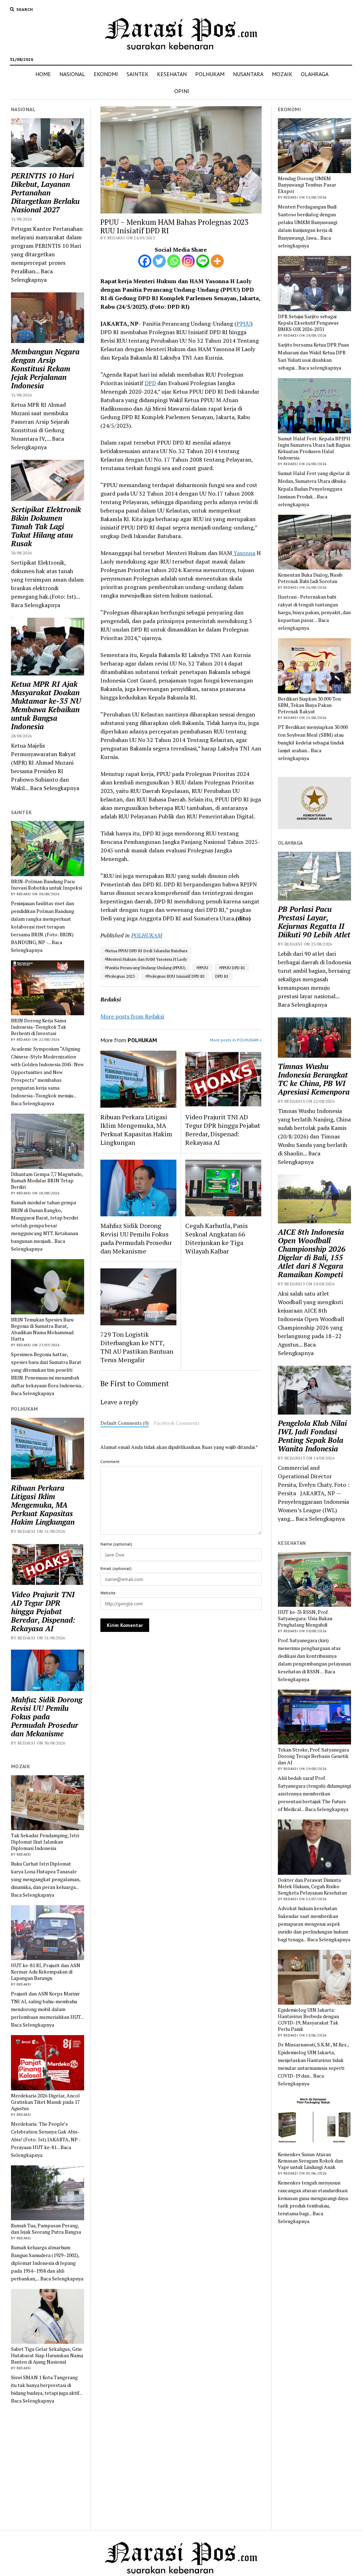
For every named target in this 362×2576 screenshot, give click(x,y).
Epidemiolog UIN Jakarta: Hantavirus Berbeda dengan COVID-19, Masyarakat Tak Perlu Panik (308, 2020)
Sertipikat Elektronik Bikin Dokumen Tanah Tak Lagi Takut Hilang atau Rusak (46, 526)
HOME (43, 74)
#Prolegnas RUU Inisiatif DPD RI (175, 976)
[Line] (203, 261)
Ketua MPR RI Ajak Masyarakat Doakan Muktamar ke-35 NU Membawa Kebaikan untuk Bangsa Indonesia (46, 705)
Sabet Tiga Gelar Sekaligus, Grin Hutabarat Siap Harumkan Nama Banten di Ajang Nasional (47, 2355)
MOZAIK (282, 74)
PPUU (244, 324)
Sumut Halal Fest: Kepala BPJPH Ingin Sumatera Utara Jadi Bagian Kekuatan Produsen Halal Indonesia (314, 448)
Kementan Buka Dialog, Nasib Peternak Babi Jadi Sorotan (310, 578)
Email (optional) (116, 1568)
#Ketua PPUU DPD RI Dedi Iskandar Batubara (146, 951)
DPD (150, 383)
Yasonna (244, 553)
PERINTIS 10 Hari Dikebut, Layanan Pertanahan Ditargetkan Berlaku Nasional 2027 (45, 193)
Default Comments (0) (125, 1423)
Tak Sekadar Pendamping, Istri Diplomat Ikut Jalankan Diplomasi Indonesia (45, 1842)
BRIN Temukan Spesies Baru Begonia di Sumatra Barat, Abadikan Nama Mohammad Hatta (42, 1329)
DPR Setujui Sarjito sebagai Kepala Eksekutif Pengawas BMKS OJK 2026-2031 (308, 323)
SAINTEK (138, 74)
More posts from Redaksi (132, 1016)
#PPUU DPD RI (232, 968)
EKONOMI (106, 74)
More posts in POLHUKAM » (236, 1040)
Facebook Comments (177, 1423)
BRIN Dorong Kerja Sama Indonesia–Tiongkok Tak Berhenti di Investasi (39, 1027)
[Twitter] (159, 261)
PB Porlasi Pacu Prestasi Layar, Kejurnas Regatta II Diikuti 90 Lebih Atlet (314, 922)
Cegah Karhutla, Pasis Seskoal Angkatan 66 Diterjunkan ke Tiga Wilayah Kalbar (217, 1238)
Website (108, 1593)
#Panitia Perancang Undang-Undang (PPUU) (145, 968)
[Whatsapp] (174, 261)
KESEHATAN (172, 74)
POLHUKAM (210, 74)
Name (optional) (116, 1544)
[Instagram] (188, 261)
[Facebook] (145, 261)
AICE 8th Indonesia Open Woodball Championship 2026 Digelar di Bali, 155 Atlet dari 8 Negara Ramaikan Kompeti (312, 1253)
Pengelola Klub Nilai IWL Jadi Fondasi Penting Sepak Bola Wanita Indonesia (312, 1436)
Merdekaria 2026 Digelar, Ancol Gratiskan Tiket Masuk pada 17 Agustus (45, 2102)
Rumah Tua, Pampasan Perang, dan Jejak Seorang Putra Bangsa (46, 2229)
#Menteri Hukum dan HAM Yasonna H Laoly (146, 959)
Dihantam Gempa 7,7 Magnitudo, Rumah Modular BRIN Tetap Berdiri (47, 1181)
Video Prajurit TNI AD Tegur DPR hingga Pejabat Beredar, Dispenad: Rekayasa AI (43, 1611)
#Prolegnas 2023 (120, 976)
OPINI (182, 91)
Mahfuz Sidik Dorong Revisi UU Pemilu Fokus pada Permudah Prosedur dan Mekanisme (47, 1717)
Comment (110, 1461)
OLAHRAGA (315, 74)
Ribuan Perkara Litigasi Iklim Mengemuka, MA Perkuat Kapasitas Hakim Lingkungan (43, 1505)
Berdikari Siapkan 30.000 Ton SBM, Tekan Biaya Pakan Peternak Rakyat (309, 705)
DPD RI (222, 976)
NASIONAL (72, 74)
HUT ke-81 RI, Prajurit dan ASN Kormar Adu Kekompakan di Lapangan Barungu (46, 1972)
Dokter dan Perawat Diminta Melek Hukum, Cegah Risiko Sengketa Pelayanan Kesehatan (312, 1886)
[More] (217, 261)
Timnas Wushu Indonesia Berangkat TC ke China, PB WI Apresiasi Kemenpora (314, 1079)
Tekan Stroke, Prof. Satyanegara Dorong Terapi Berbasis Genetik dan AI (313, 1756)
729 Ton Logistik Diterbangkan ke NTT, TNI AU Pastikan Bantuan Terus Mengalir (137, 1347)
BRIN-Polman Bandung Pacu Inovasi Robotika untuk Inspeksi (46, 885)
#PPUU (202, 968)
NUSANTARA (248, 74)
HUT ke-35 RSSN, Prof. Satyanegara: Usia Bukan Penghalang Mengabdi (305, 1618)
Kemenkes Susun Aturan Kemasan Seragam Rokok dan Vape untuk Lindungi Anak (310, 2161)
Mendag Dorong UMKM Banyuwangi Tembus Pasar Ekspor (307, 185)
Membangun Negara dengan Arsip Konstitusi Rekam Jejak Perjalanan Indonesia (45, 369)
